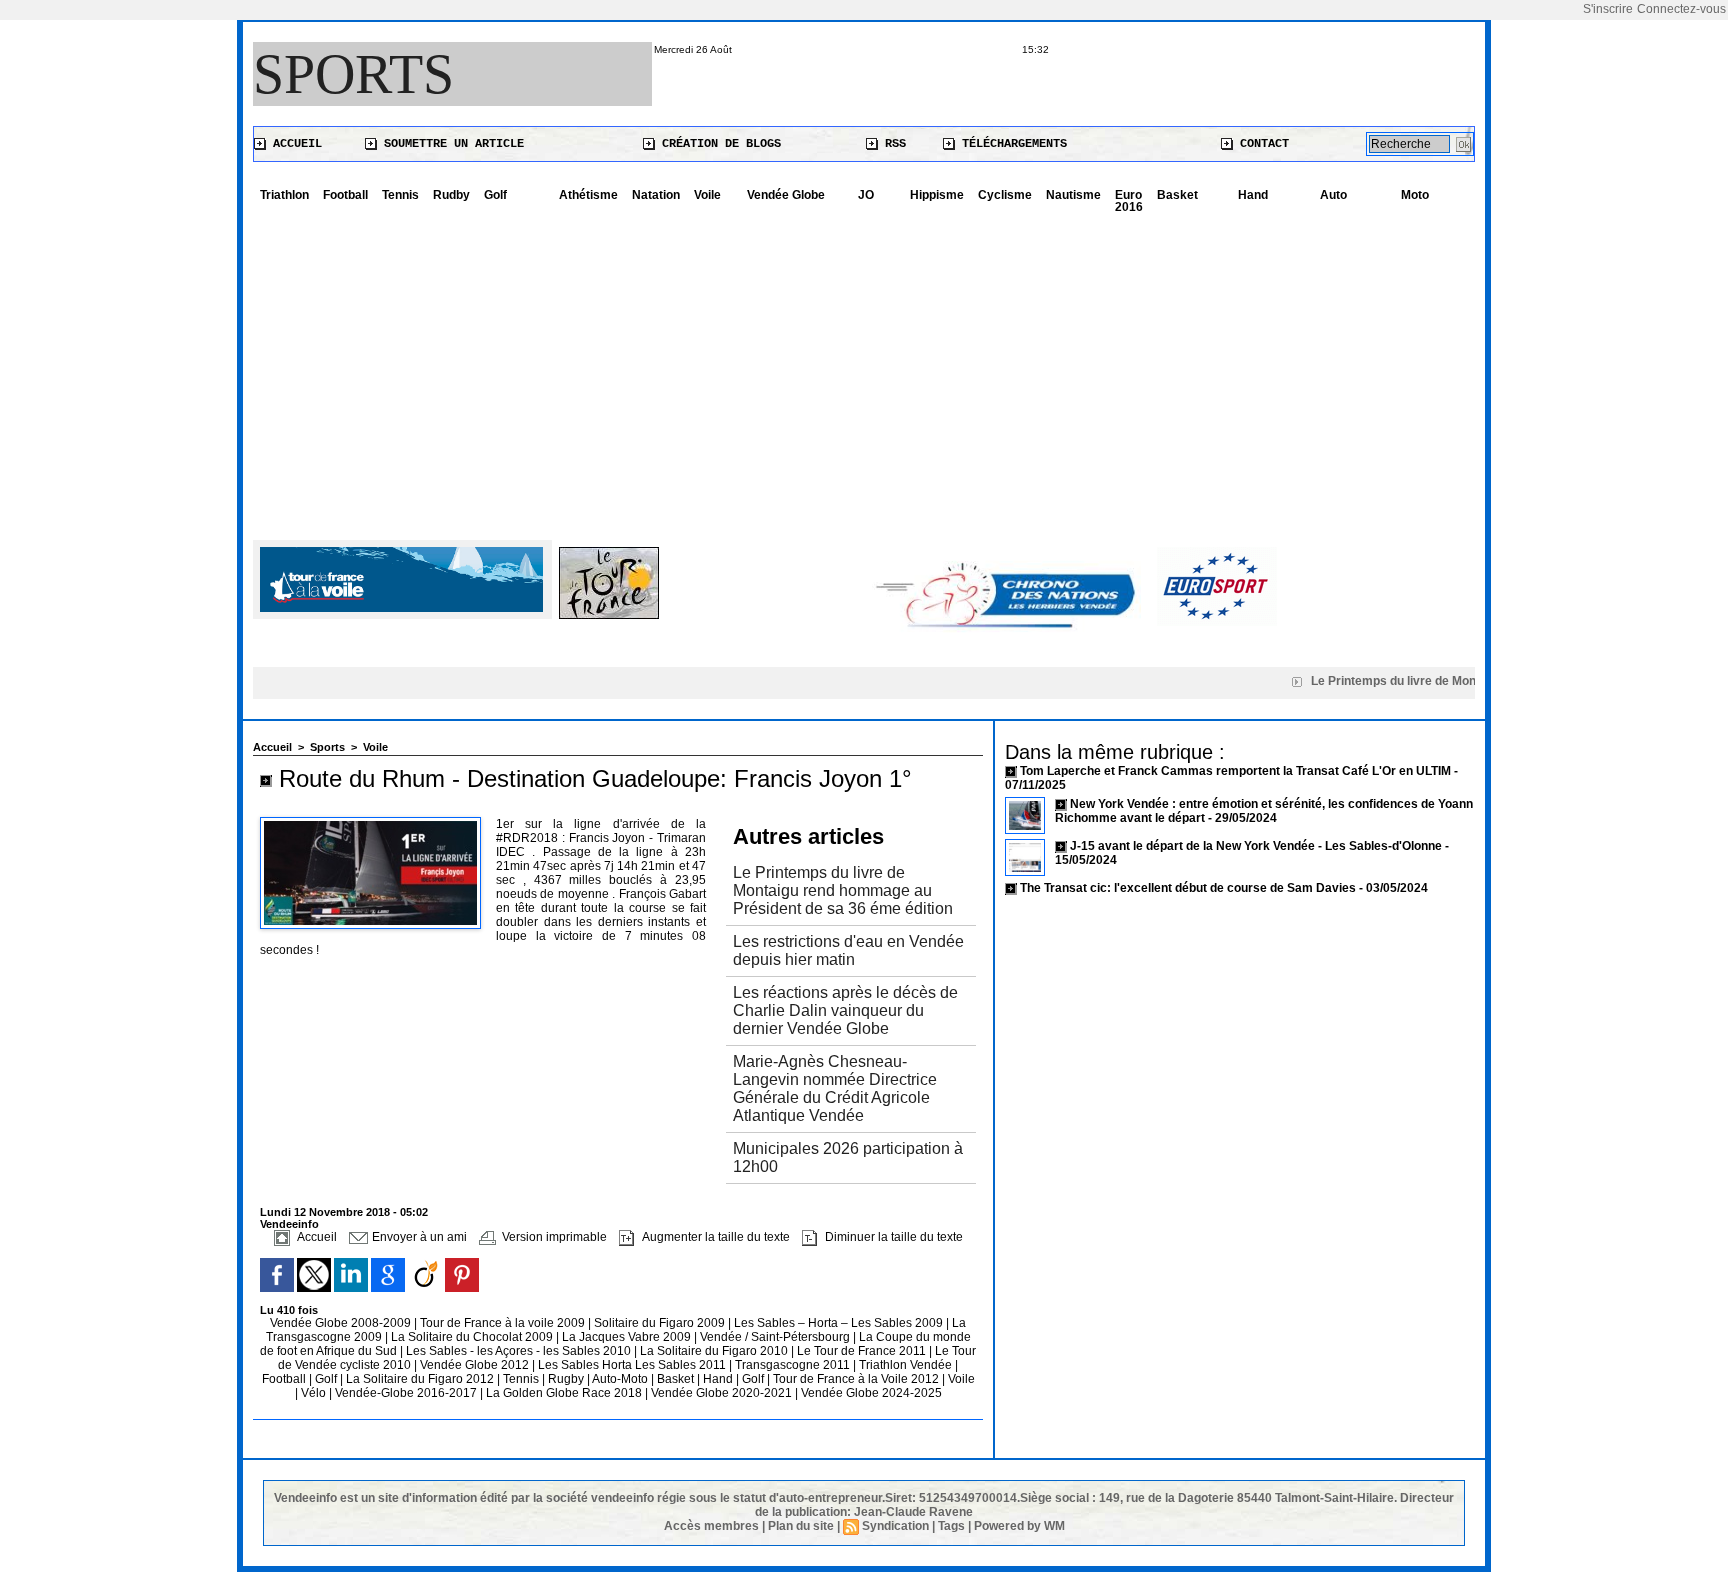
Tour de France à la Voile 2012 (857, 1379)
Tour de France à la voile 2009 (504, 1323)
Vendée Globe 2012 (476, 1365)
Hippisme (937, 195)
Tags (951, 1526)
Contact (1261, 144)
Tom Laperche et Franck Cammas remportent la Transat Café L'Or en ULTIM (1235, 771)
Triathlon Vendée (907, 1365)
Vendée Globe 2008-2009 (342, 1323)
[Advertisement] (864, 370)
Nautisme (1073, 195)
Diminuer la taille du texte (892, 1237)
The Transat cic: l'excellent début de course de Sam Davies (1188, 888)
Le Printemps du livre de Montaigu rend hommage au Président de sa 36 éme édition (843, 890)
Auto (1333, 195)
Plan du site (801, 1526)
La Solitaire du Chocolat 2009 (473, 1337)
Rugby (567, 1379)
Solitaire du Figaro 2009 (661, 1323)
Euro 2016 (1129, 201)
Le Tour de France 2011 (861, 1351)
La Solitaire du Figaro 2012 (421, 1379)
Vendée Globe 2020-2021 (723, 1393)
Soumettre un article (450, 144)
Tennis (400, 195)
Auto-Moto (621, 1379)
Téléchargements (1011, 144)
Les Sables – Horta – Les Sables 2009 (840, 1323)
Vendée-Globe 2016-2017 (406, 1393)
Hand (1253, 195)
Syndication (895, 1526)
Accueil (294, 144)
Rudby (451, 195)
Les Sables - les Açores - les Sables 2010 (520, 1351)
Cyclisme (1005, 195)
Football (345, 195)
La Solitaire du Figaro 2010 (715, 1351)
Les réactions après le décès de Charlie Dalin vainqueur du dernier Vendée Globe (845, 1010)
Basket (1177, 195)
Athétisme (588, 195)
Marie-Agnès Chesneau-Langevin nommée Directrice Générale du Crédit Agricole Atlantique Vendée (835, 1088)
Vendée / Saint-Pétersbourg (776, 1337)
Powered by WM (1019, 1526)
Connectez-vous (1681, 9)
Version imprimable (553, 1237)
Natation (656, 195)
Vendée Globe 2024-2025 (871, 1393)
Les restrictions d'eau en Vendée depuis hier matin (848, 950)
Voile (707, 195)
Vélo (313, 1393)
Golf (495, 195)
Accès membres (711, 1526)
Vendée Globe (786, 195)
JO (866, 195)
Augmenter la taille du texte (714, 1237)
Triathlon (284, 195)
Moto (1415, 195)
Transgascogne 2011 (794, 1365)
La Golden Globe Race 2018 (565, 1393)
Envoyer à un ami (418, 1237)
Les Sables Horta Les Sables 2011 (632, 1365)
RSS (892, 144)
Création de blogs (718, 144)
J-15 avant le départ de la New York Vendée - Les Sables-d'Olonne (1257, 846)
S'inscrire (1608, 9)
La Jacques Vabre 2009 (628, 1337)
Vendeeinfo (289, 1224)
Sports (353, 74)
